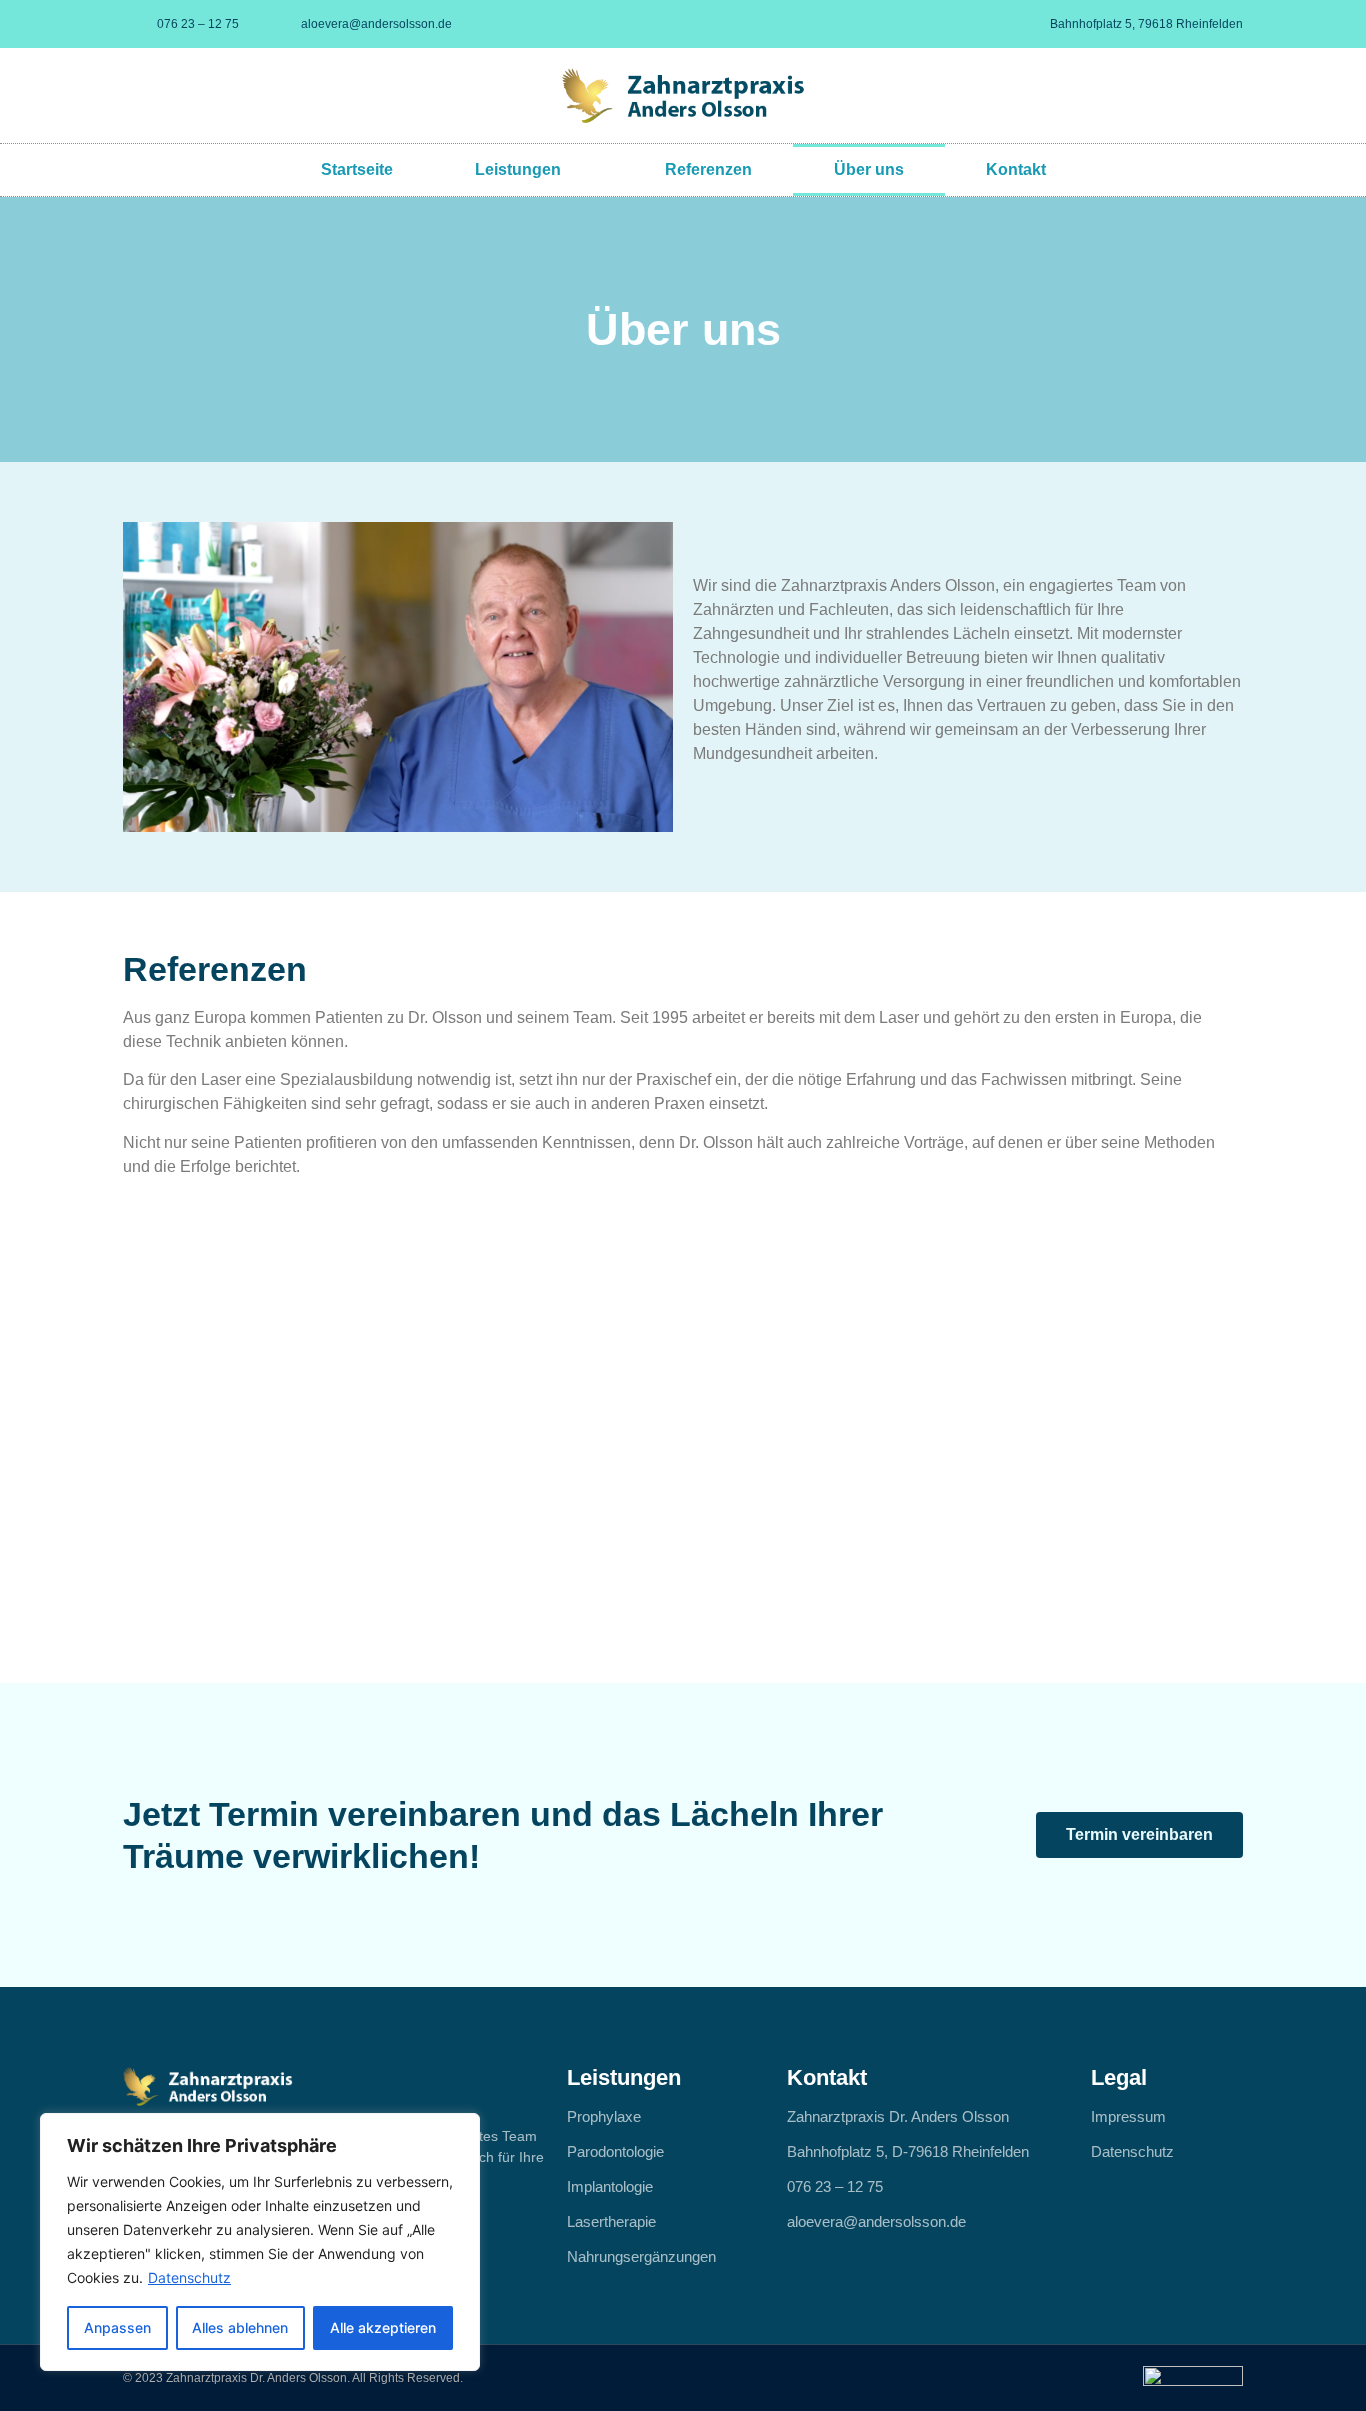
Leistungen (518, 169)
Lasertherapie (611, 2221)
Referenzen (708, 169)
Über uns (869, 169)
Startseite (357, 169)
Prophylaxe (604, 2116)
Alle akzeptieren (383, 2327)
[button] (398, 677)
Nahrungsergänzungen (641, 2256)
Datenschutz (189, 2277)
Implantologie (610, 2186)
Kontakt (1016, 169)
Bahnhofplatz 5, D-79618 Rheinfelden (908, 2151)
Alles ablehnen (240, 2327)
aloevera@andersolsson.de (876, 2221)
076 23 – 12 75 (835, 2186)
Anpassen (117, 2327)
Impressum (1128, 2116)
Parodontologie (615, 2151)
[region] (260, 2242)
